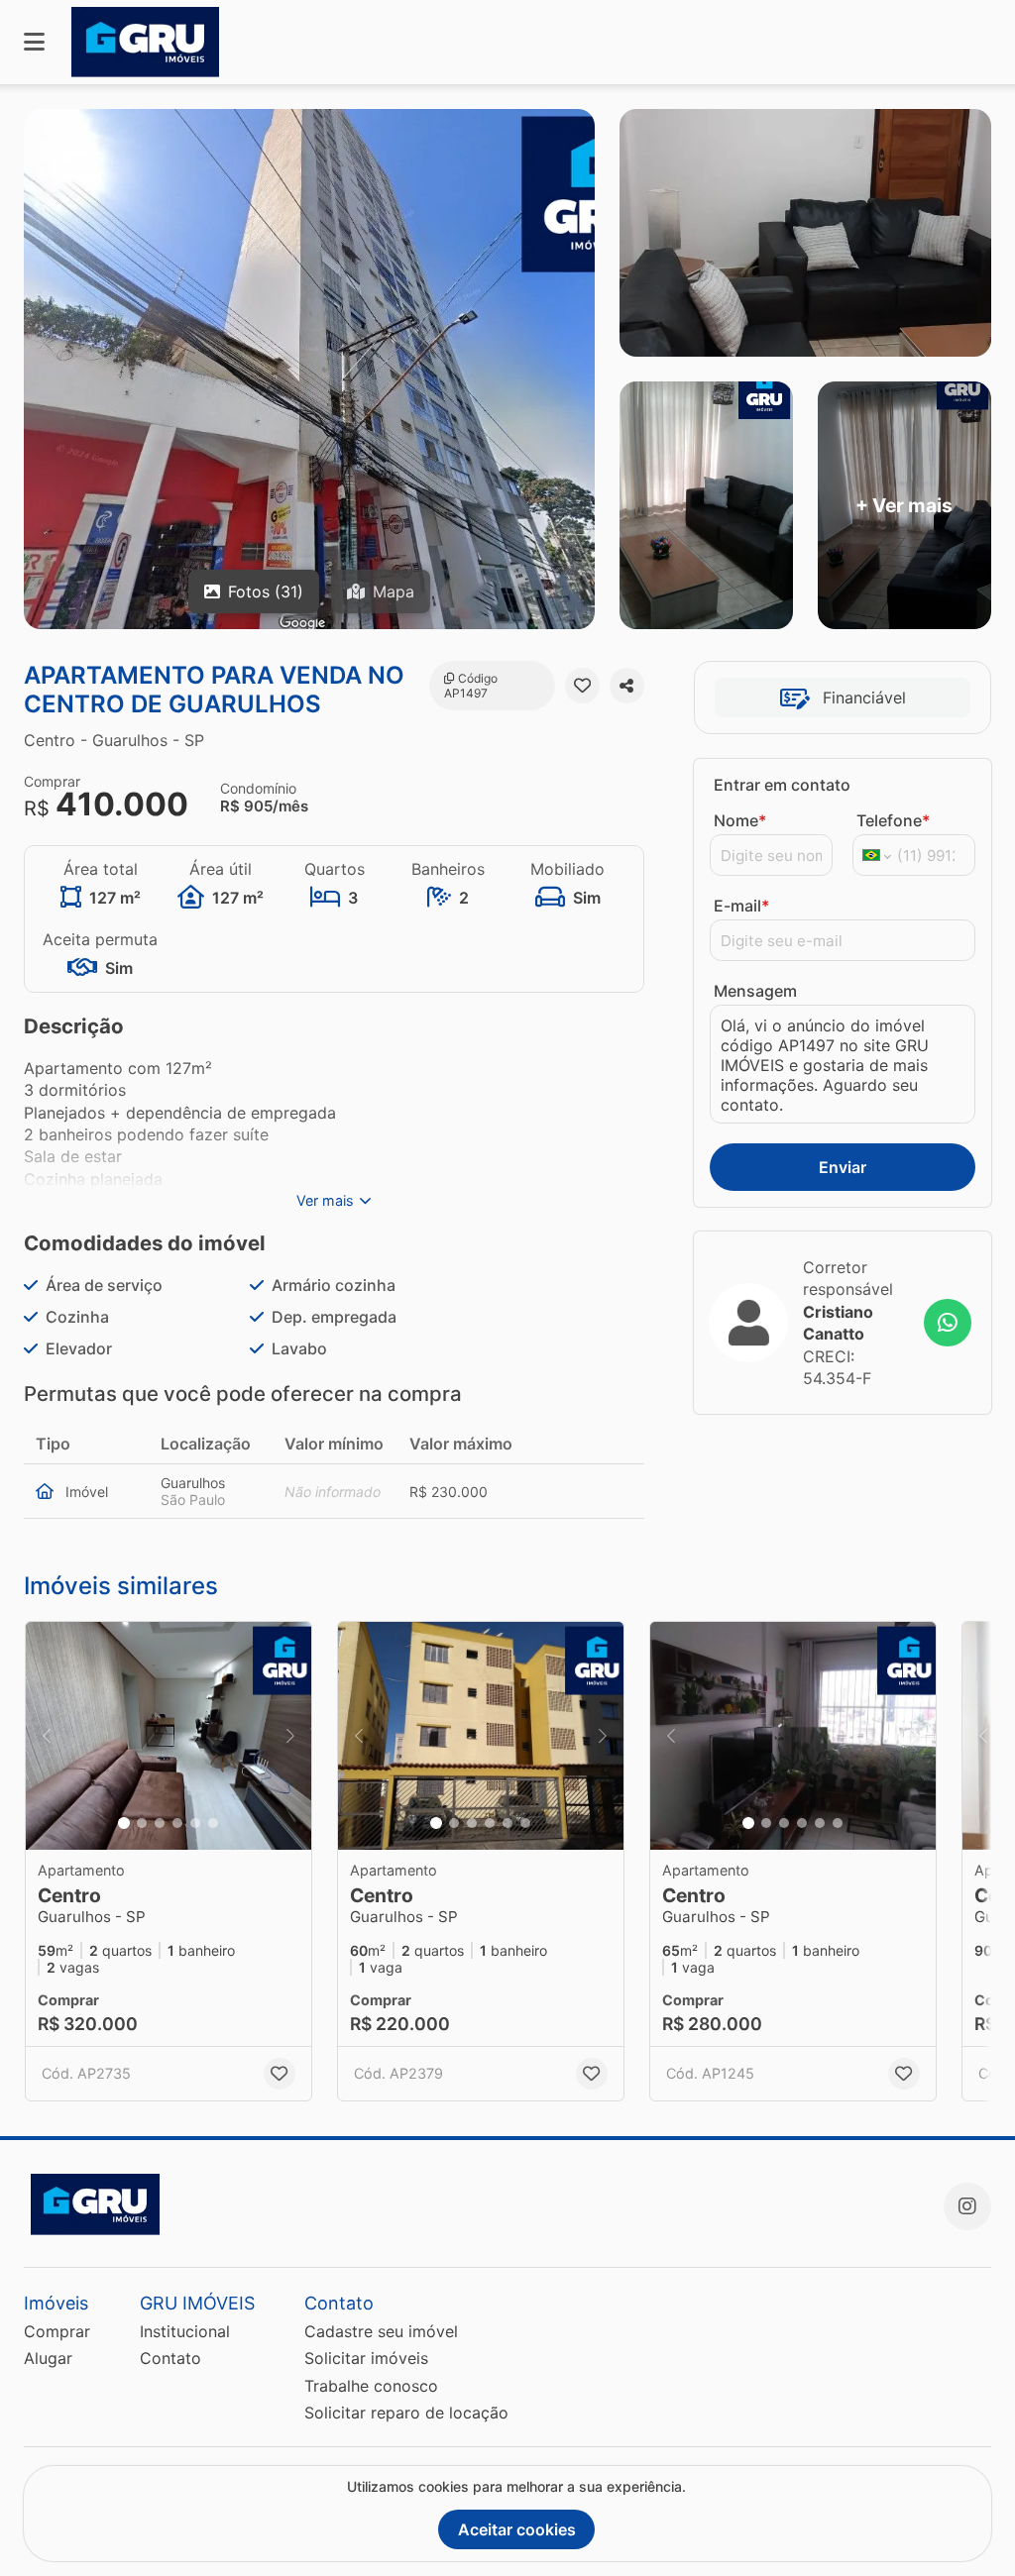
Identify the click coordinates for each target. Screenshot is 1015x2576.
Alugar (48, 2358)
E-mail (741, 906)
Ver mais (325, 1200)
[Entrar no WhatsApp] (948, 1323)
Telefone (893, 820)
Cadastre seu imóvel (381, 2331)
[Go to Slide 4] (177, 1823)
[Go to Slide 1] (124, 1823)
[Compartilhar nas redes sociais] (627, 686)
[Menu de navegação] (34, 42)
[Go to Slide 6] (213, 1823)
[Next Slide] (290, 1736)
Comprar (57, 2331)
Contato (170, 2358)
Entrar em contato (782, 785)
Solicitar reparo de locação (406, 2413)
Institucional (185, 2331)
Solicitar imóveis (366, 2358)
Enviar (843, 1167)
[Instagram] (967, 2206)
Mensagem (755, 991)
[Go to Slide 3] (160, 1823)
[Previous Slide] (47, 1736)
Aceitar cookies (517, 2529)
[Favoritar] (582, 686)
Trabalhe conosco (371, 2386)
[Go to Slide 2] (142, 1823)
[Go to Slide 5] (195, 1823)
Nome (740, 820)
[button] (169, 1736)
